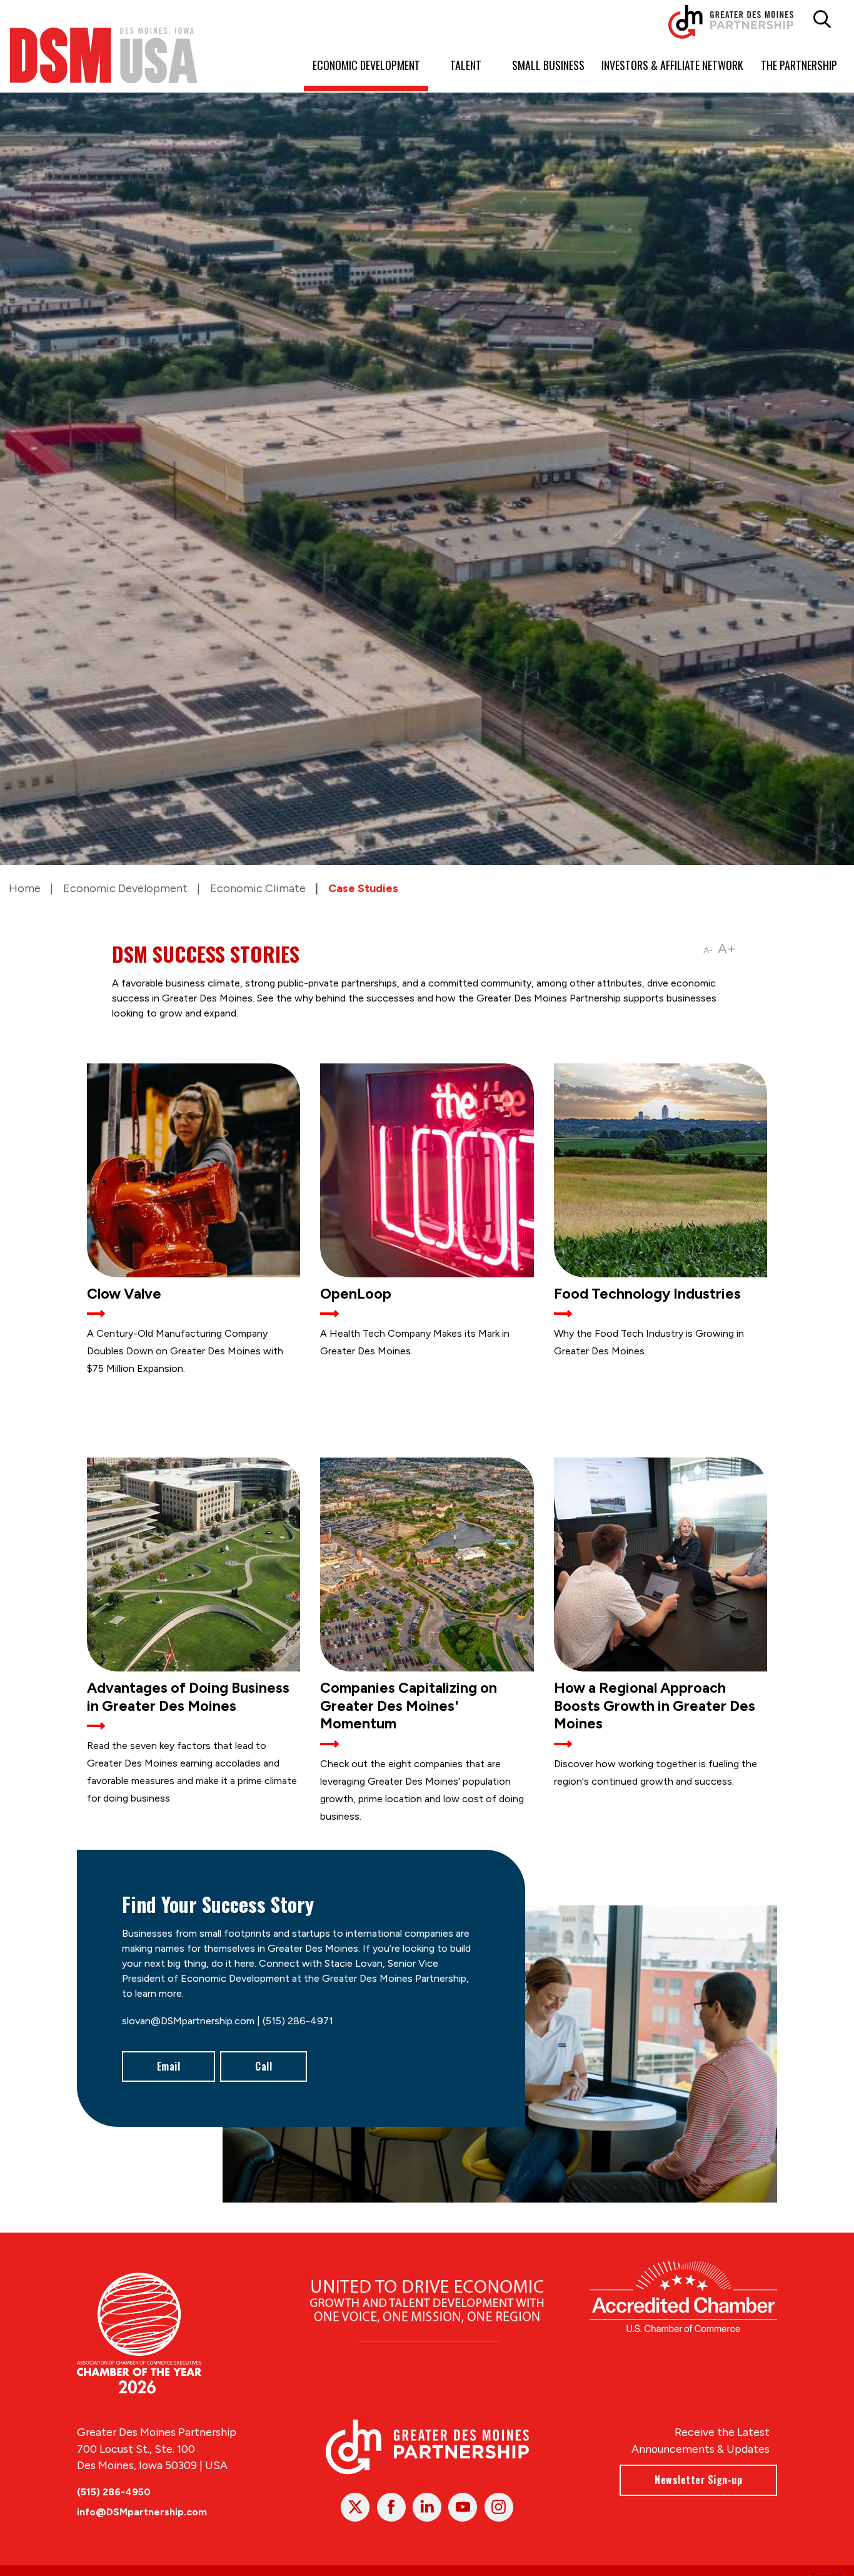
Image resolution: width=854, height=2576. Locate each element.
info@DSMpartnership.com (142, 2512)
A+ (727, 949)
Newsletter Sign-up (698, 2480)
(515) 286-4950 (114, 2492)
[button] (822, 19)
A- (708, 951)
